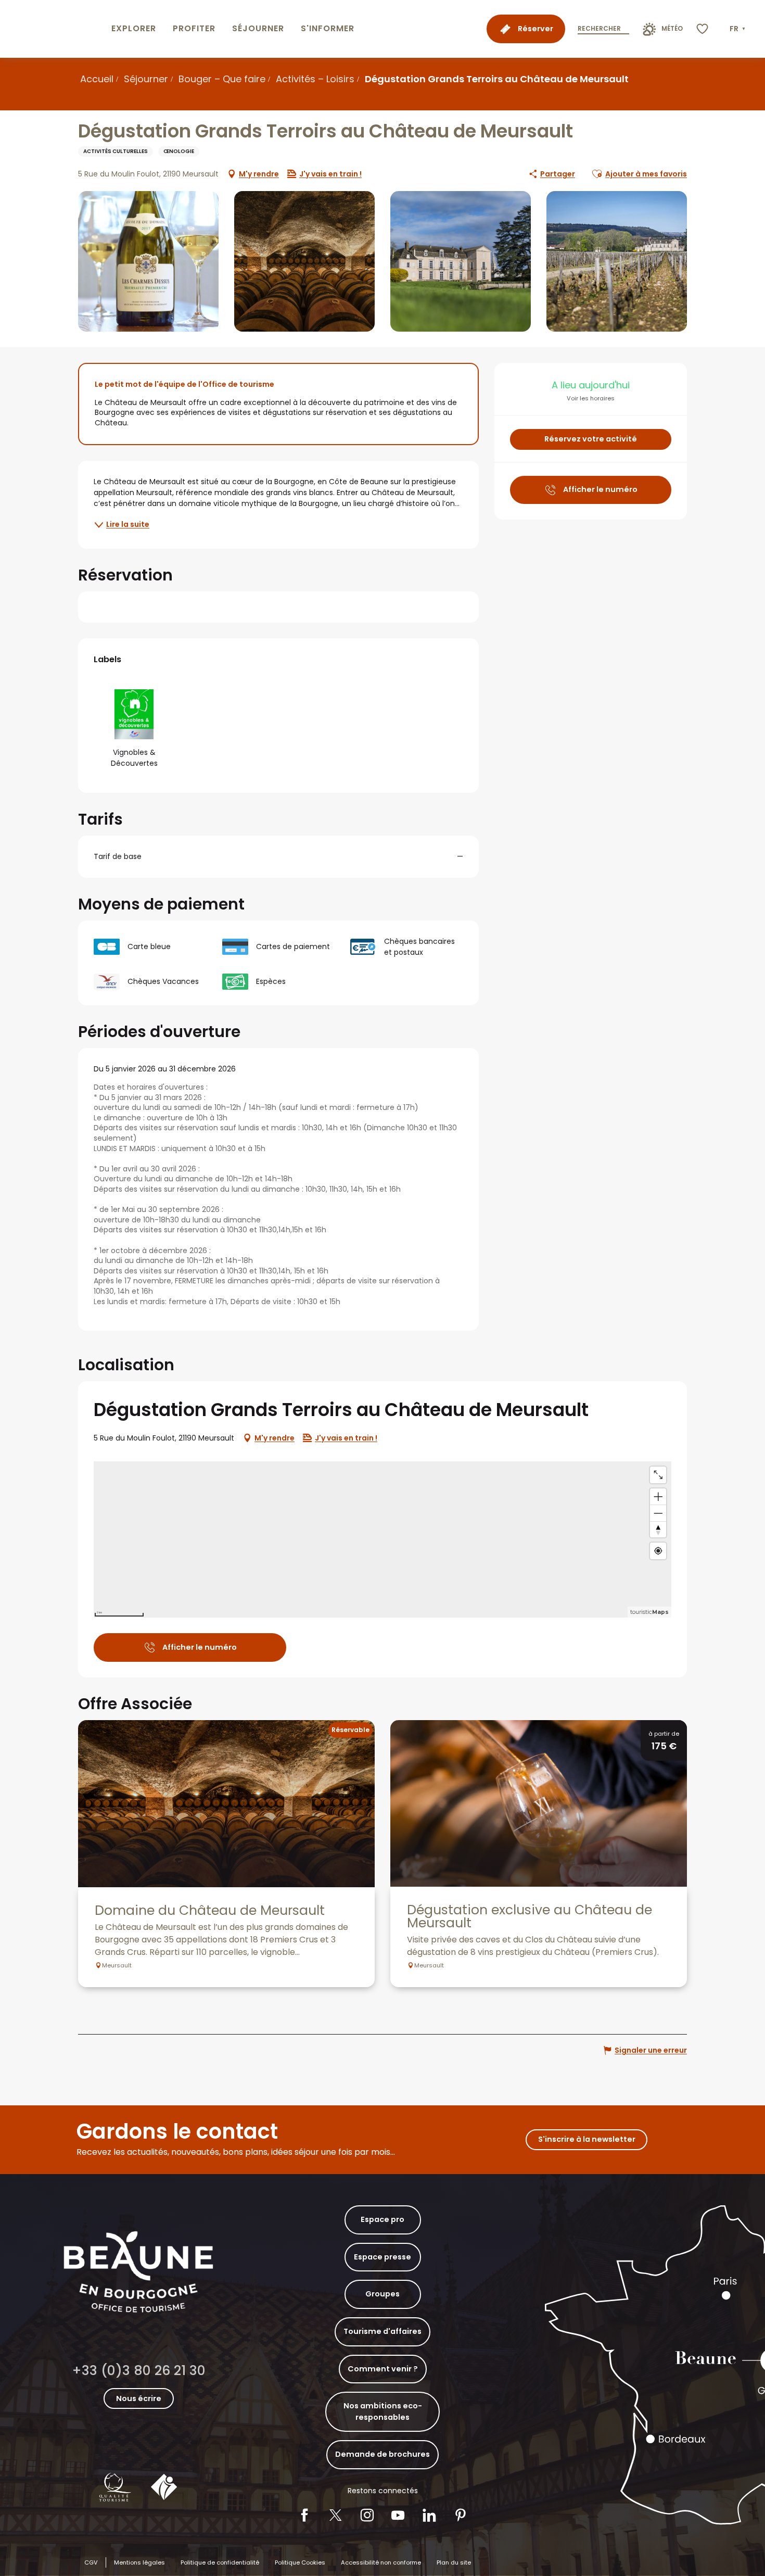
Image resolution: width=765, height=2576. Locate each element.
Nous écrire (139, 2398)
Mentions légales (139, 2562)
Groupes (382, 2294)
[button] (738, 29)
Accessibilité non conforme (381, 2562)
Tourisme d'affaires (382, 2331)
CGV (91, 2562)
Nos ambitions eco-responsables (383, 2411)
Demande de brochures (382, 2454)
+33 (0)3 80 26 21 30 (139, 2371)
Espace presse (382, 2257)
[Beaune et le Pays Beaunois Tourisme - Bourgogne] (54, 29)
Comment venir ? (383, 2369)
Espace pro (382, 2219)
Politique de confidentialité (220, 2562)
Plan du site (454, 2562)
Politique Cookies (300, 2562)
